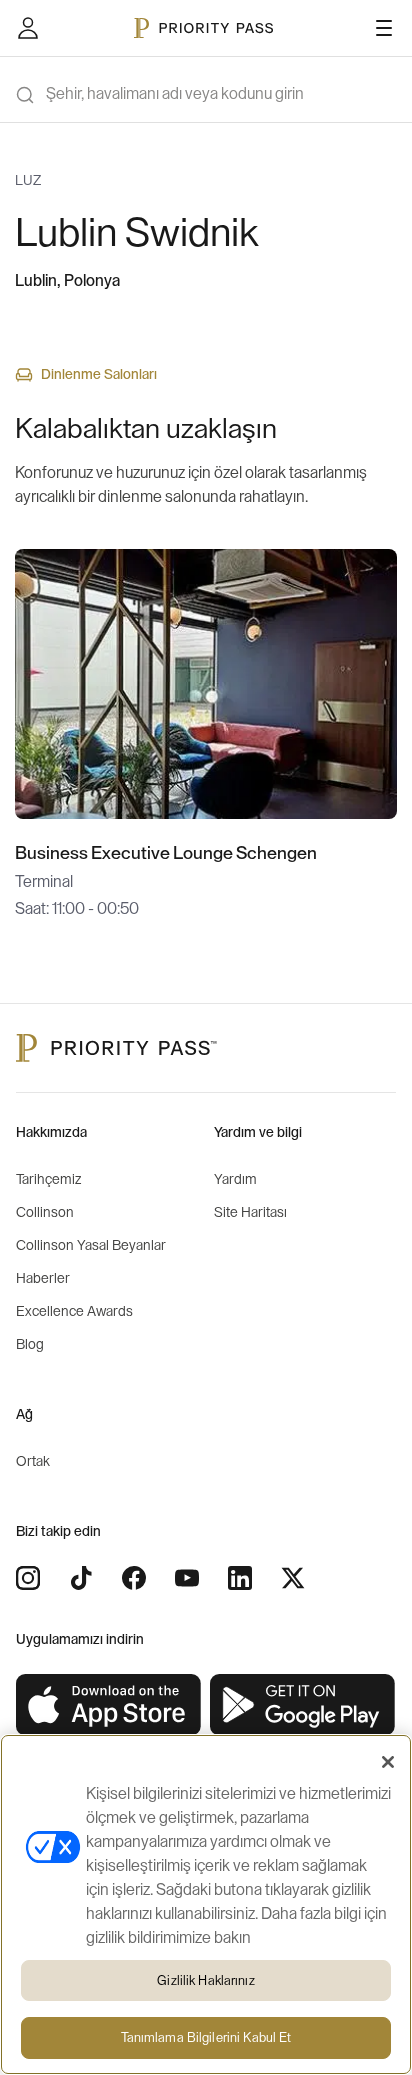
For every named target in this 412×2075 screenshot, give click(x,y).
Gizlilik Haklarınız (205, 1980)
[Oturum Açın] (28, 28)
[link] (109, 1705)
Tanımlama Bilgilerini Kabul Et (206, 2037)
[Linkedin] (240, 1578)
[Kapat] (388, 1762)
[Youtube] (187, 1578)
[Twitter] (293, 1578)
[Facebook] (134, 1578)
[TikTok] (81, 1578)
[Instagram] (28, 1578)
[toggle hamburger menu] (384, 28)
